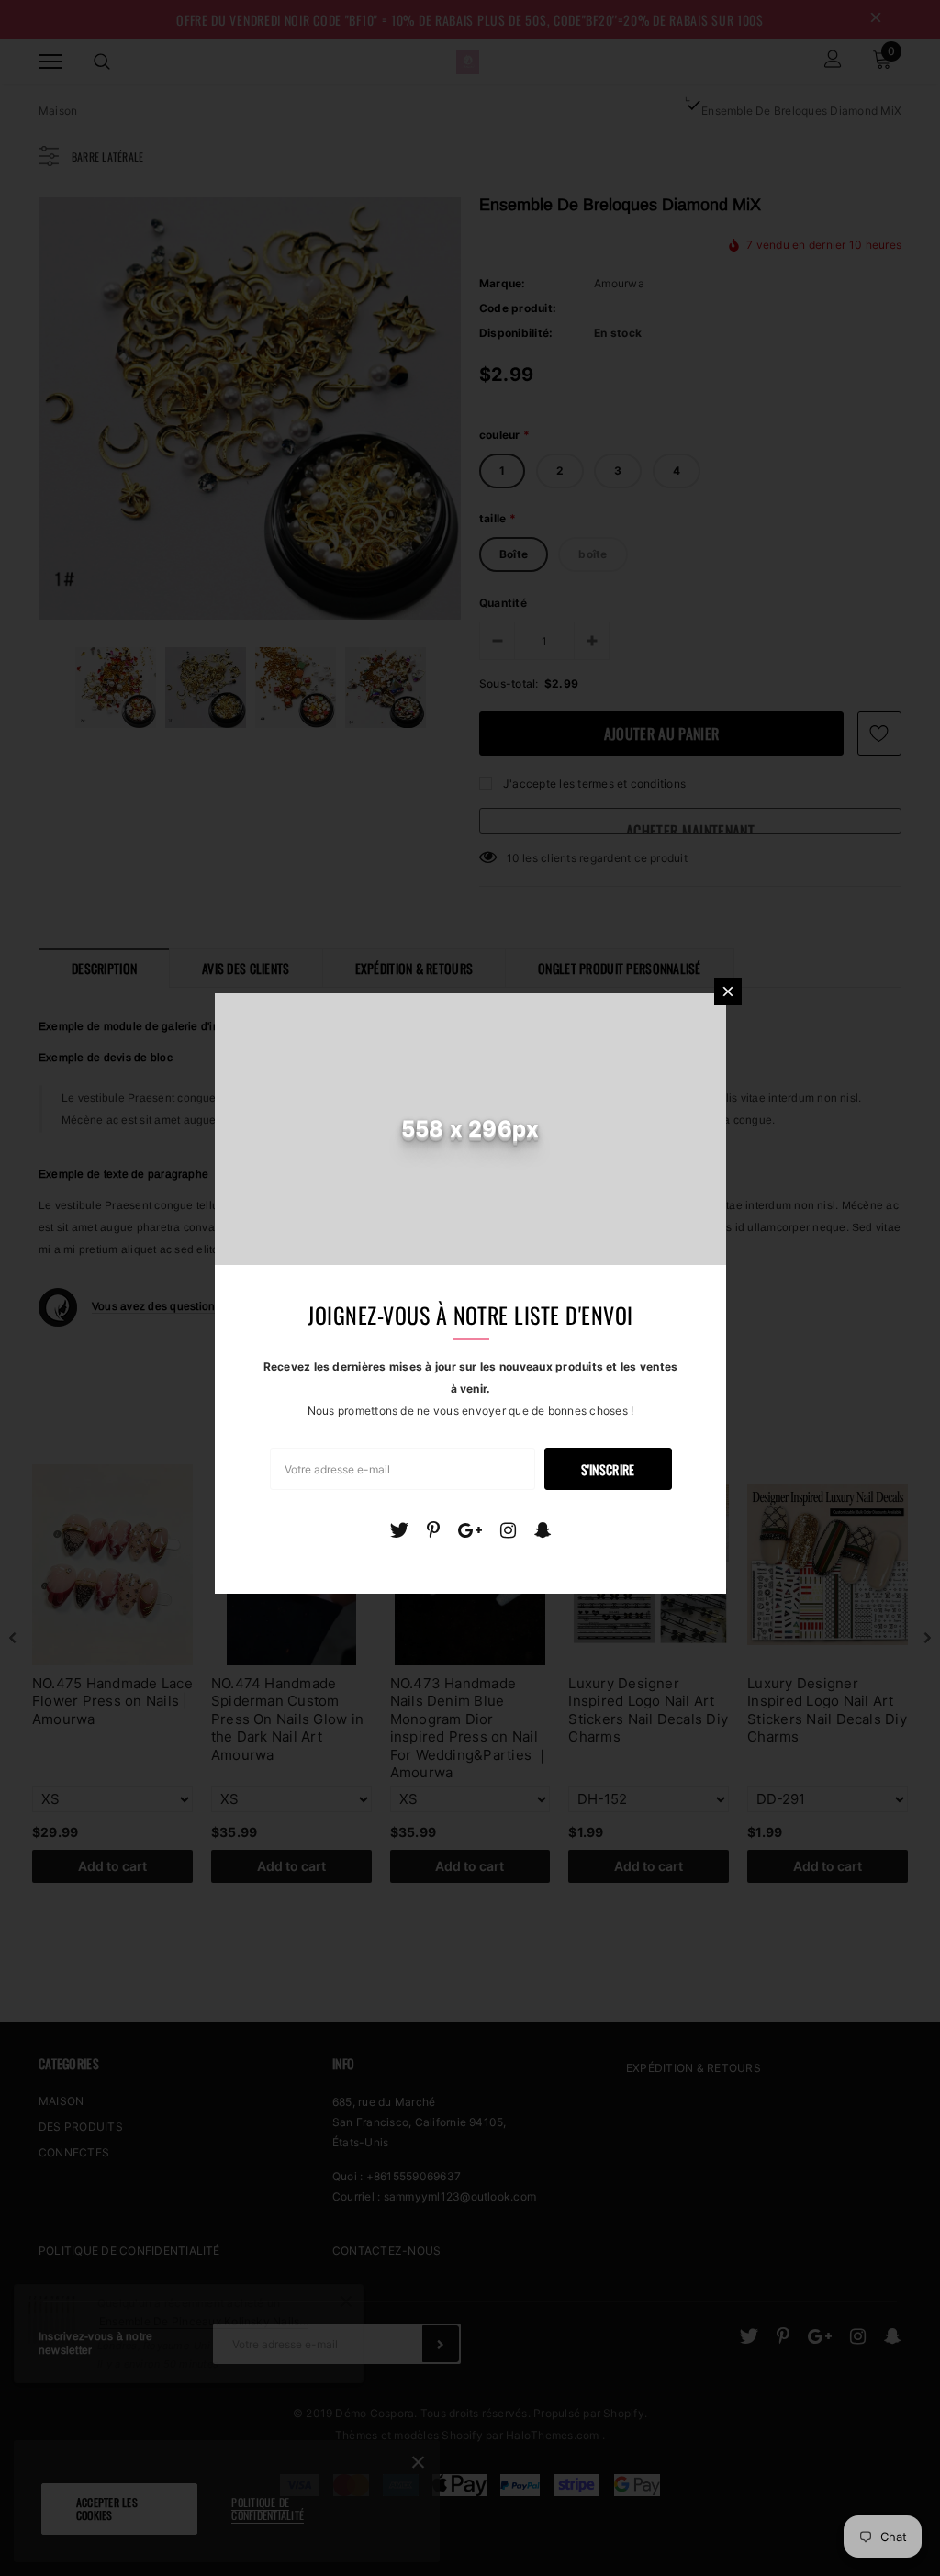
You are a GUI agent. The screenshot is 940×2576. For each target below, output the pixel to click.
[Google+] (470, 1530)
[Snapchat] (543, 1530)
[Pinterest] (433, 1530)
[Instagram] (508, 1530)
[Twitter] (399, 1530)
